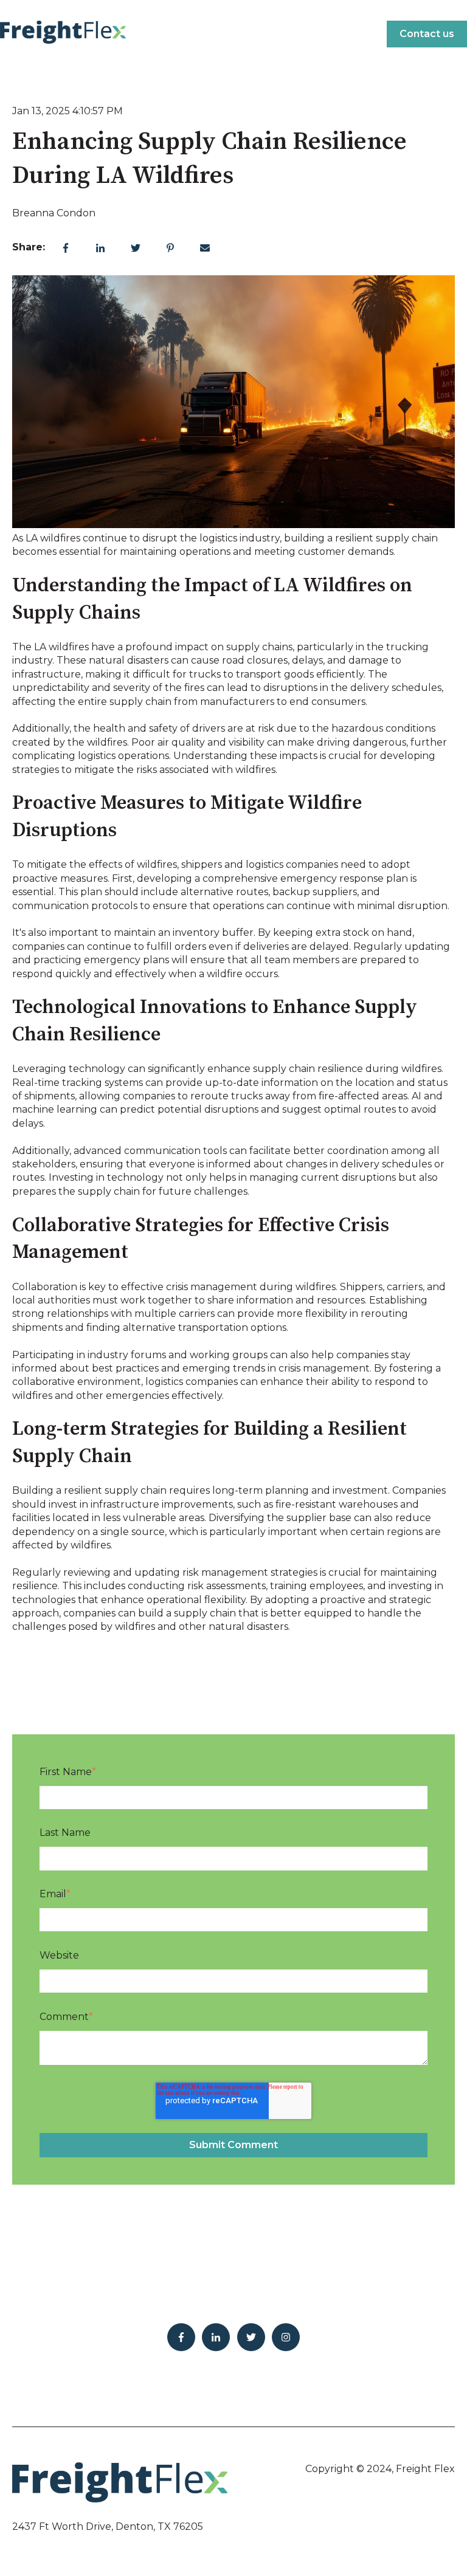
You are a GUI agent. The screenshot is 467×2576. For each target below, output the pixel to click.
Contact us (427, 34)
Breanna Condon (54, 213)
